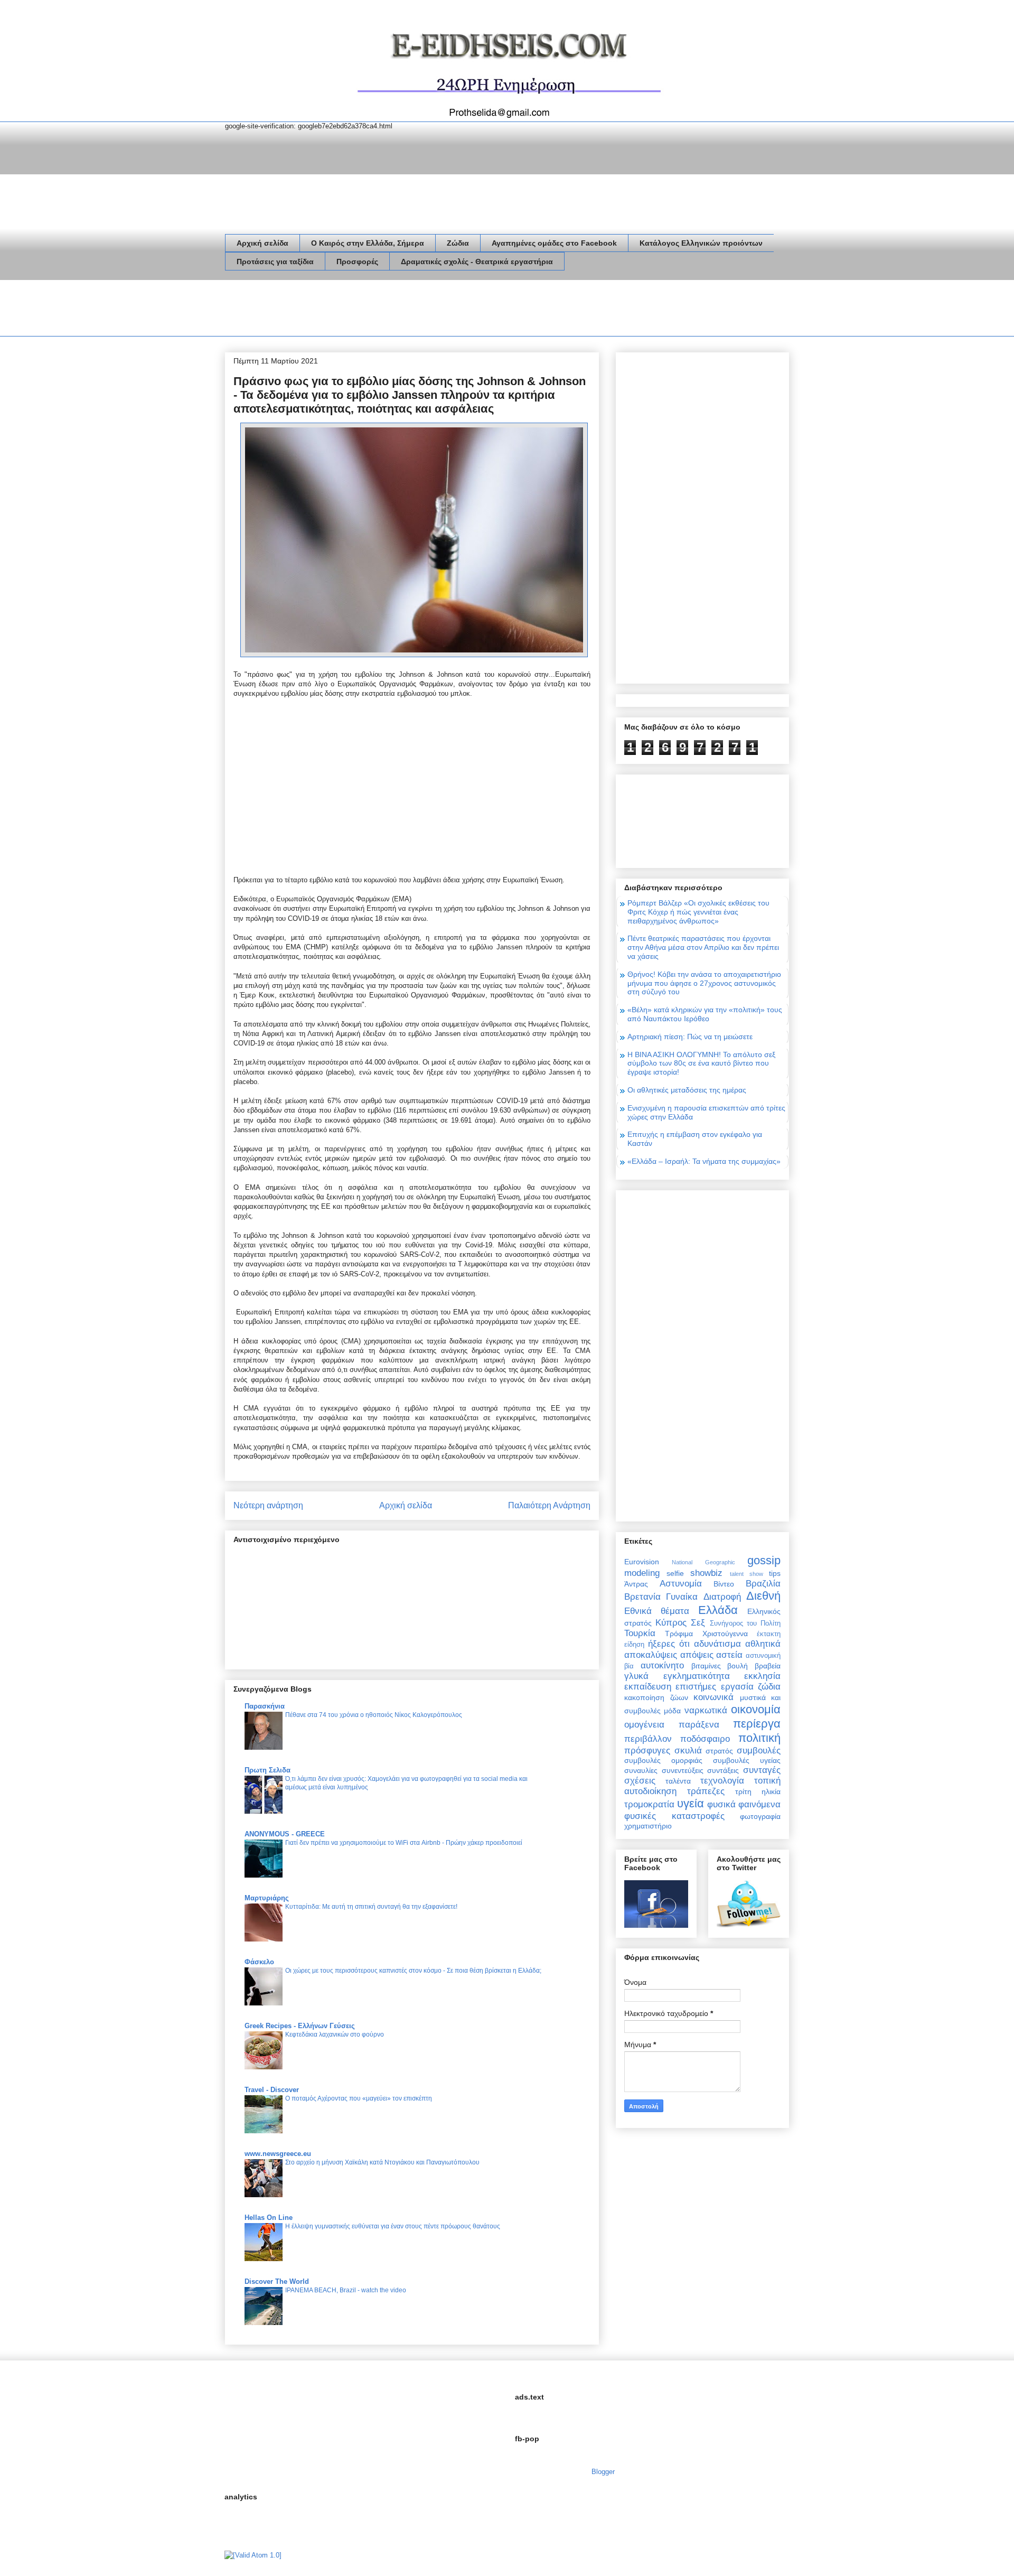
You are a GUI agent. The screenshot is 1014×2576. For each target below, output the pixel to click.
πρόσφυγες (647, 1751)
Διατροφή (722, 1597)
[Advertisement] (417, 310)
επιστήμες (696, 1687)
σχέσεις (640, 1781)
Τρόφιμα (679, 1634)
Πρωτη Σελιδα (267, 1770)
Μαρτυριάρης (267, 1898)
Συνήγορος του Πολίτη (745, 1623)
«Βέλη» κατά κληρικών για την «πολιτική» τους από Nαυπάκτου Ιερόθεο (705, 1014)
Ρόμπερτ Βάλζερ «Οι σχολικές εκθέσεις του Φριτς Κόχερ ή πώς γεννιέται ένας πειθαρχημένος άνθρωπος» (698, 912)
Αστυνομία (681, 1584)
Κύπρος (671, 1623)
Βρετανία (642, 1597)
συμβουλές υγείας (747, 1760)
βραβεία (768, 1666)
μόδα (672, 1711)
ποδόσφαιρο (705, 1739)
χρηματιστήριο (648, 1826)
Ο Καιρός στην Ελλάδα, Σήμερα (368, 243)
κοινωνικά (713, 1697)
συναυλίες (641, 1770)
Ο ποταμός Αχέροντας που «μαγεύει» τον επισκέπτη (359, 2098)
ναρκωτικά (706, 1710)
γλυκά (636, 1676)
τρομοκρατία (649, 1804)
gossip (764, 1560)
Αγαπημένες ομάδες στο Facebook (554, 243)
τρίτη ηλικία (758, 1791)
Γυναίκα (682, 1597)
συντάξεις (723, 1770)
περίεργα (757, 1724)
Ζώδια (458, 243)
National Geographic (703, 1562)
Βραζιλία (763, 1584)
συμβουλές (759, 1751)
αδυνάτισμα (717, 1644)
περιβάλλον (648, 1739)
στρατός (719, 1751)
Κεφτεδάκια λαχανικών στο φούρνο (335, 2034)
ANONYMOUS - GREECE (285, 1834)
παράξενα (699, 1725)
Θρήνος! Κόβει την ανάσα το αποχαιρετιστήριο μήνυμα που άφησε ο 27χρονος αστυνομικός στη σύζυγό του (704, 983)
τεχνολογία (722, 1781)
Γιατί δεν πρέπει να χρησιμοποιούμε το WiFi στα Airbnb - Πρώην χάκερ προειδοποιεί (404, 1843)
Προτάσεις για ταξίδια (275, 262)
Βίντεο (724, 1584)
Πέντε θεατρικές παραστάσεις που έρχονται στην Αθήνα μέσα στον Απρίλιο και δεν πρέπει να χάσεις (703, 947)
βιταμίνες (706, 1666)
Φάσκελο (259, 1962)
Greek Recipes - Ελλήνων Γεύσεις (300, 2026)
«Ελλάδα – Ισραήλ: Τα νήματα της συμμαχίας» (704, 1161)
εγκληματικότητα (697, 1676)
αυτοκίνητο (662, 1665)
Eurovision (642, 1562)
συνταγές (762, 1770)
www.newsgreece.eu (278, 2154)
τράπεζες (706, 1791)
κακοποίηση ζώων (656, 1697)
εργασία (737, 1687)
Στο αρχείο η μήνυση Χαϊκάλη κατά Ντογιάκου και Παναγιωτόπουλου (382, 2162)
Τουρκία (640, 1633)
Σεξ (698, 1623)
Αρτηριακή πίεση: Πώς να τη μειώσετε (690, 1037)
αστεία (729, 1655)
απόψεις (697, 1655)
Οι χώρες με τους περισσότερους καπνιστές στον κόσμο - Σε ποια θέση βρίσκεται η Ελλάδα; (413, 1971)
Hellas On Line (269, 2218)
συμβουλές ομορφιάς (663, 1760)
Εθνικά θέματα (657, 1611)
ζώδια (769, 1687)
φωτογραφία (760, 1816)
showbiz (706, 1573)
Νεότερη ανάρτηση (268, 1505)
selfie (675, 1573)
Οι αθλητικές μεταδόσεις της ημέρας (687, 1090)
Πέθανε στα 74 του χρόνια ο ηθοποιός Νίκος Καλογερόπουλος (374, 1715)
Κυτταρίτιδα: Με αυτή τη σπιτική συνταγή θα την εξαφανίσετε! (371, 1907)
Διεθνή (763, 1596)
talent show (747, 1574)
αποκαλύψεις (651, 1655)
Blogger (603, 2472)
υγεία (691, 1803)
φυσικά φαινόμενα (744, 1804)
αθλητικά (763, 1644)
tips (775, 1573)
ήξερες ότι (669, 1644)
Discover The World (277, 2281)
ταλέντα (678, 1781)
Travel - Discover (272, 2090)
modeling (642, 1573)
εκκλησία (762, 1676)
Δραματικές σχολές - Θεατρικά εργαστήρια (477, 262)
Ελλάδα (718, 1610)
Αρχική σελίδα (262, 243)
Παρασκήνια (265, 1706)
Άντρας (636, 1584)
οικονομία (756, 1709)
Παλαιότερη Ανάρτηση (549, 1505)
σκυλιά (688, 1751)
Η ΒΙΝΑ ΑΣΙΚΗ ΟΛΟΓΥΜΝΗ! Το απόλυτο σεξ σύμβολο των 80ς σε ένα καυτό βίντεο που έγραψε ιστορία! (701, 1063)
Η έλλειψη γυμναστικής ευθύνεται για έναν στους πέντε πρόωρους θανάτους (393, 2226)
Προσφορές (357, 262)
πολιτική (759, 1738)
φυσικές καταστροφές (674, 1816)
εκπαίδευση (648, 1687)
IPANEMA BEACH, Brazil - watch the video (346, 2290)
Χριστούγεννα (725, 1634)
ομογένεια (644, 1725)
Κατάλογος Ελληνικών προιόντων (701, 243)
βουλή (738, 1666)
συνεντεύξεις (683, 1770)
